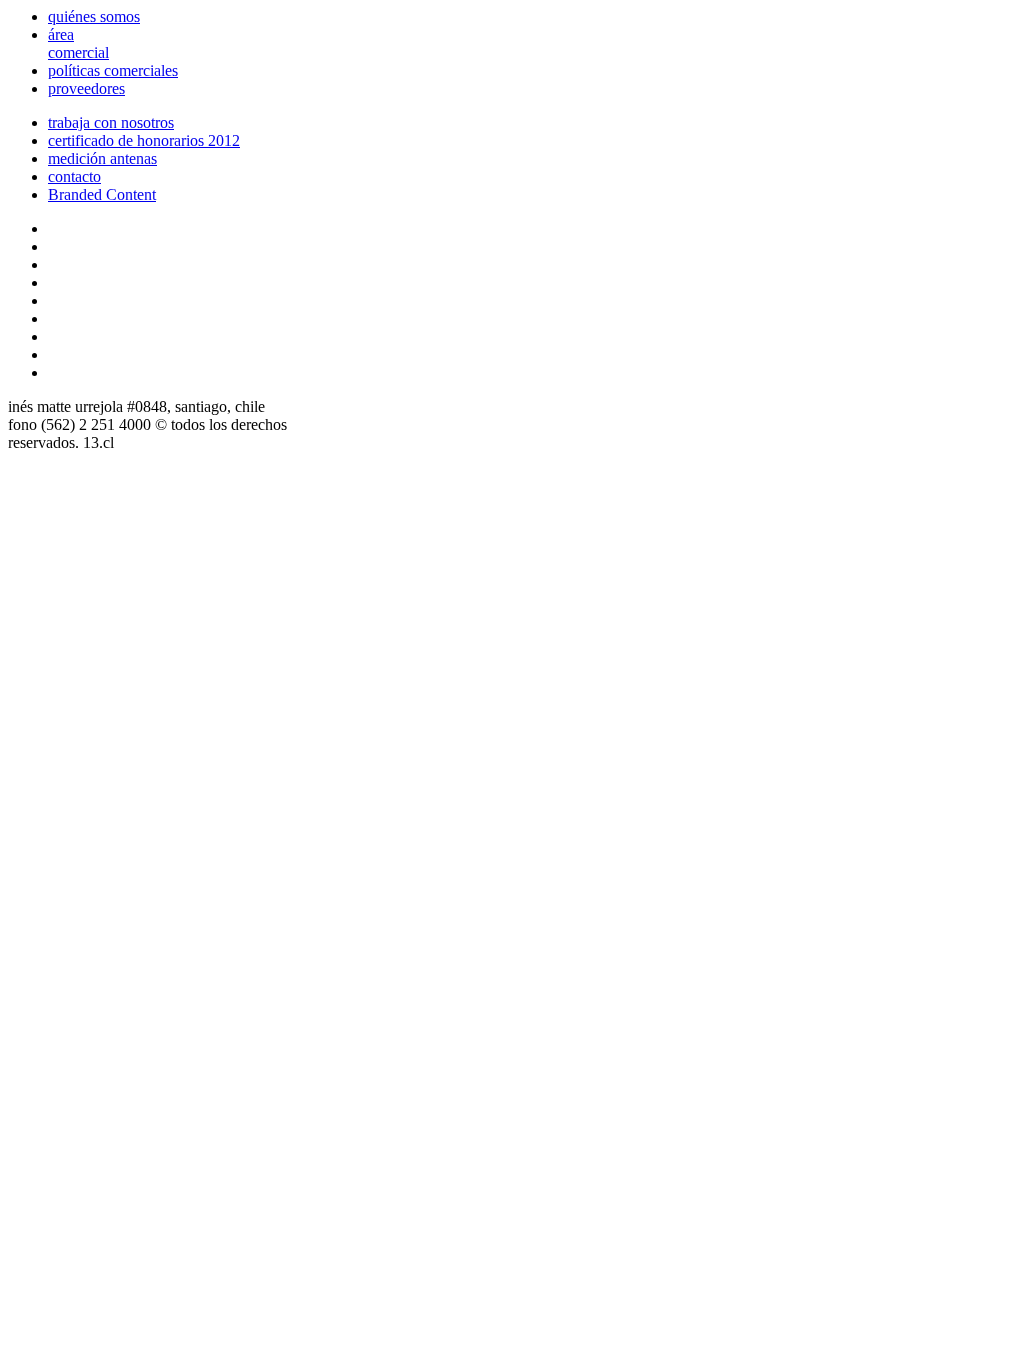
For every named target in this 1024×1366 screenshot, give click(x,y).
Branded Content (102, 194)
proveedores (86, 88)
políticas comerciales (113, 70)
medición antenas (102, 158)
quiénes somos (94, 16)
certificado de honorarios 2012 (144, 140)
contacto (74, 176)
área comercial (78, 43)
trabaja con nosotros (111, 122)
